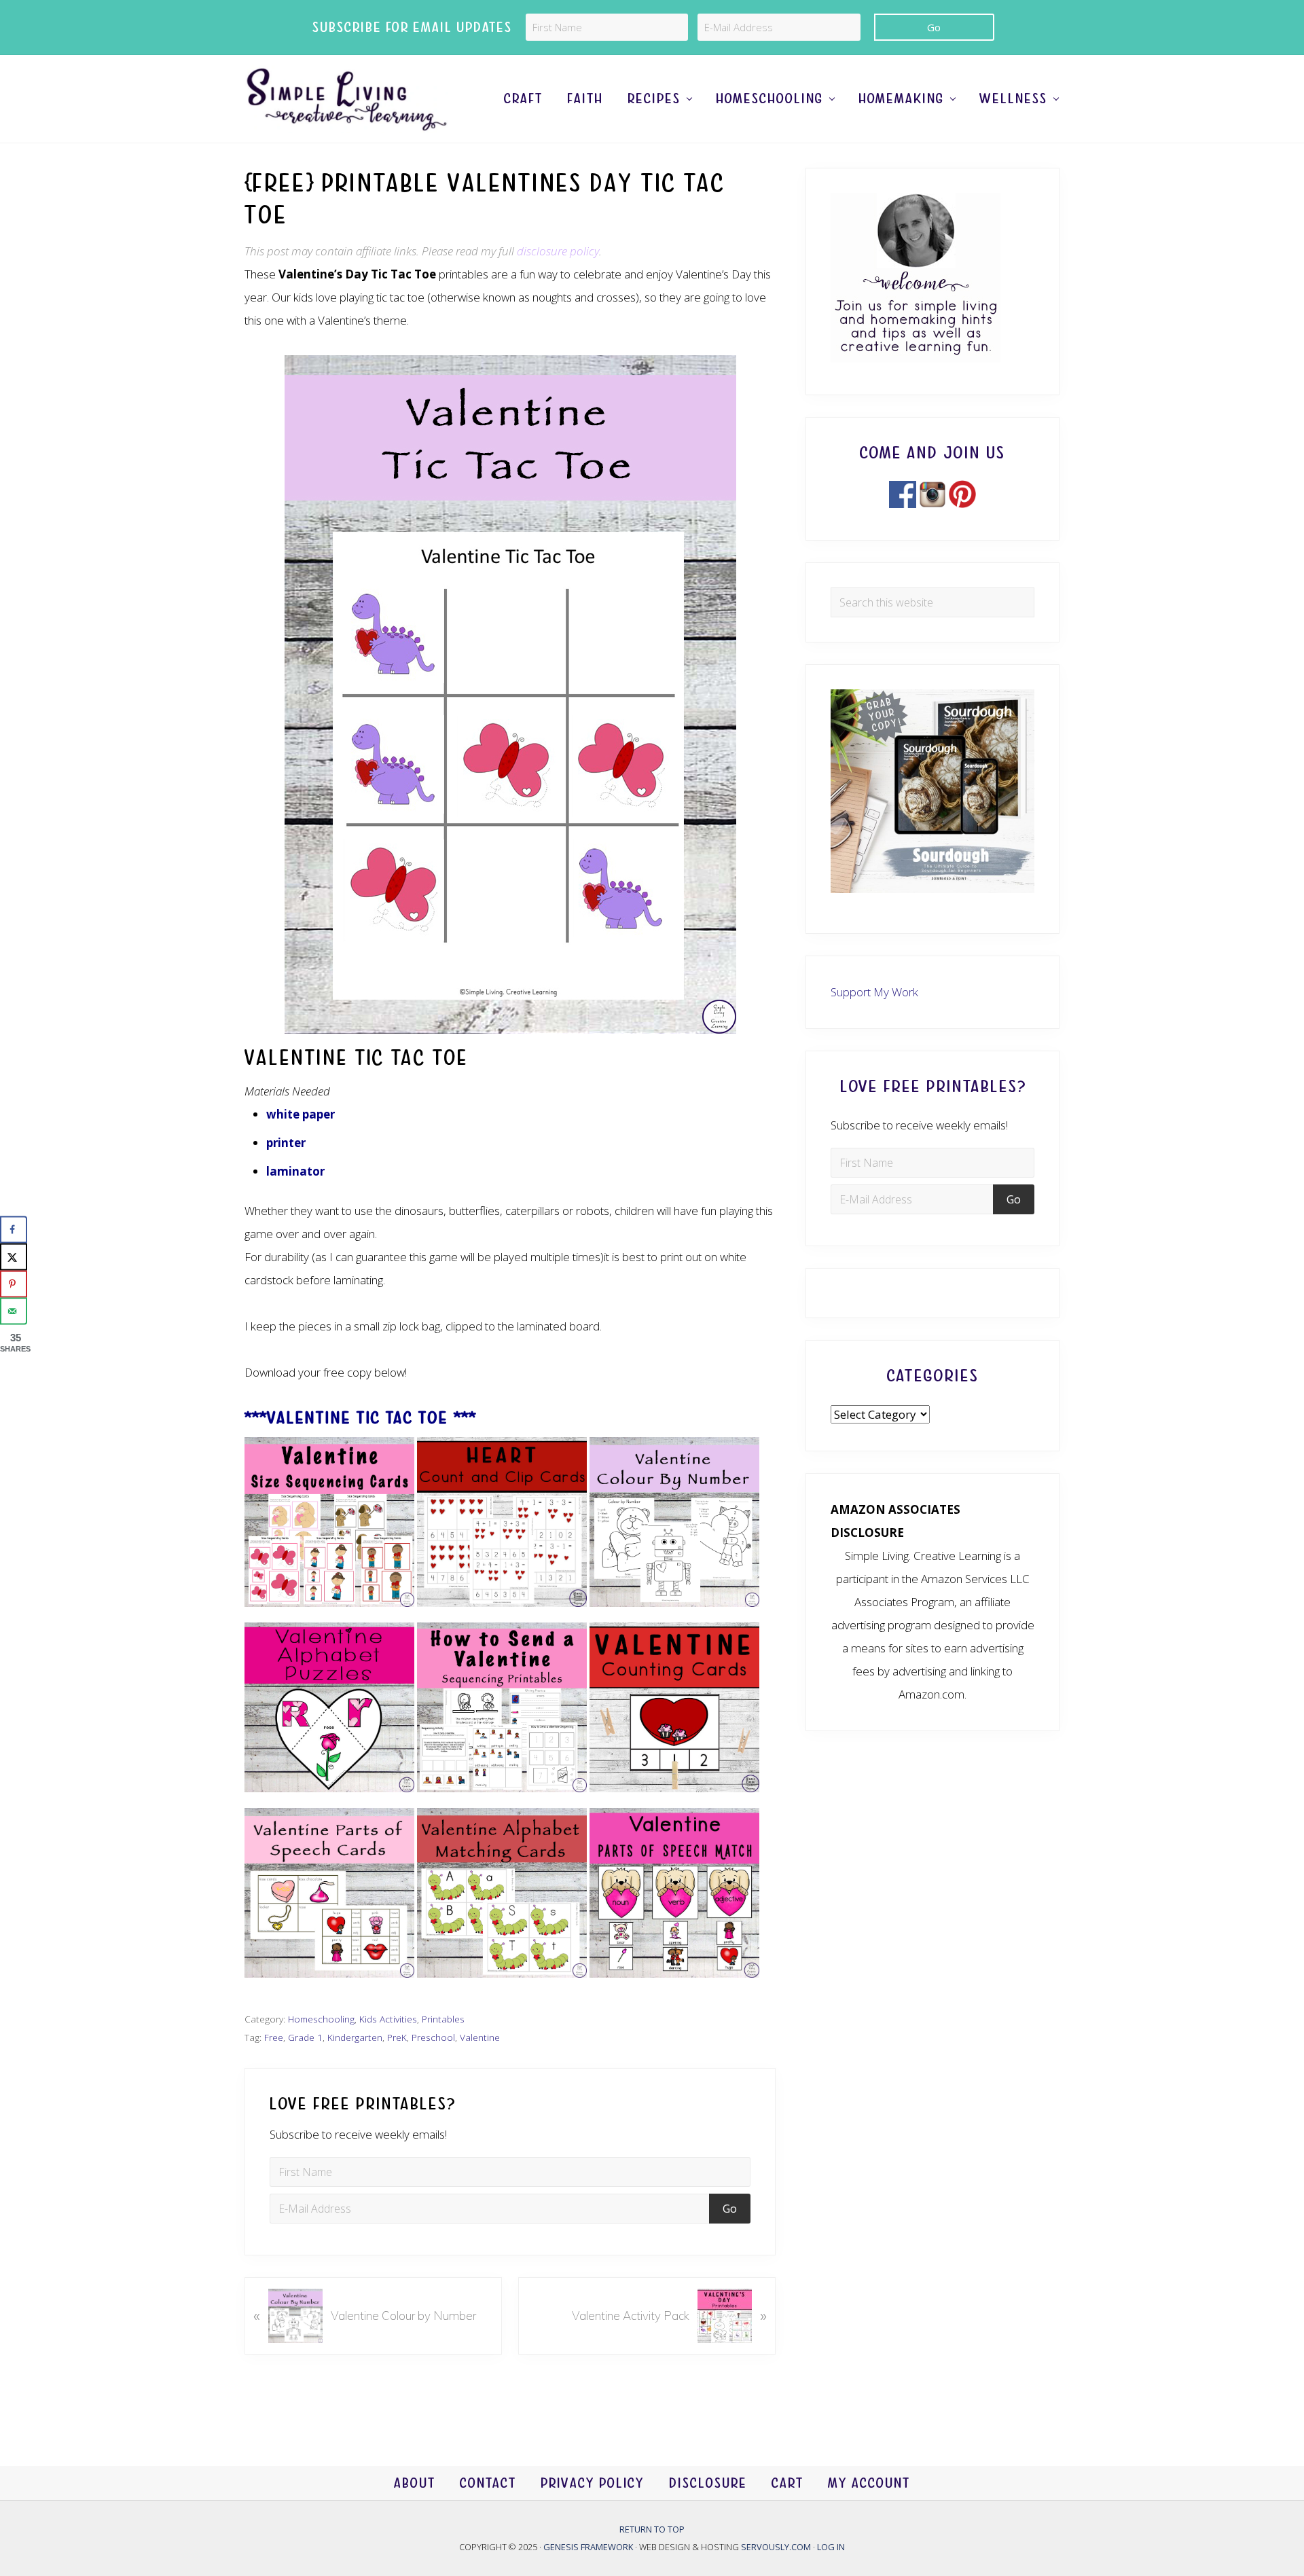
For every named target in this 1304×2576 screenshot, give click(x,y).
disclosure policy (558, 251)
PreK (397, 2037)
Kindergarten (355, 2037)
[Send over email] (14, 1311)
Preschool (433, 2037)
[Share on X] (14, 1256)
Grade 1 (305, 2037)
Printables (443, 2019)
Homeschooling (321, 2019)
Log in (831, 2547)
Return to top (652, 2529)
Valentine (480, 2037)
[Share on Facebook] (14, 1229)
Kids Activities (388, 2019)
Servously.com (776, 2547)
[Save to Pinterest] (14, 1284)
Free (274, 2037)
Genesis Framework (589, 2547)
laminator (295, 1171)
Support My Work (874, 992)
